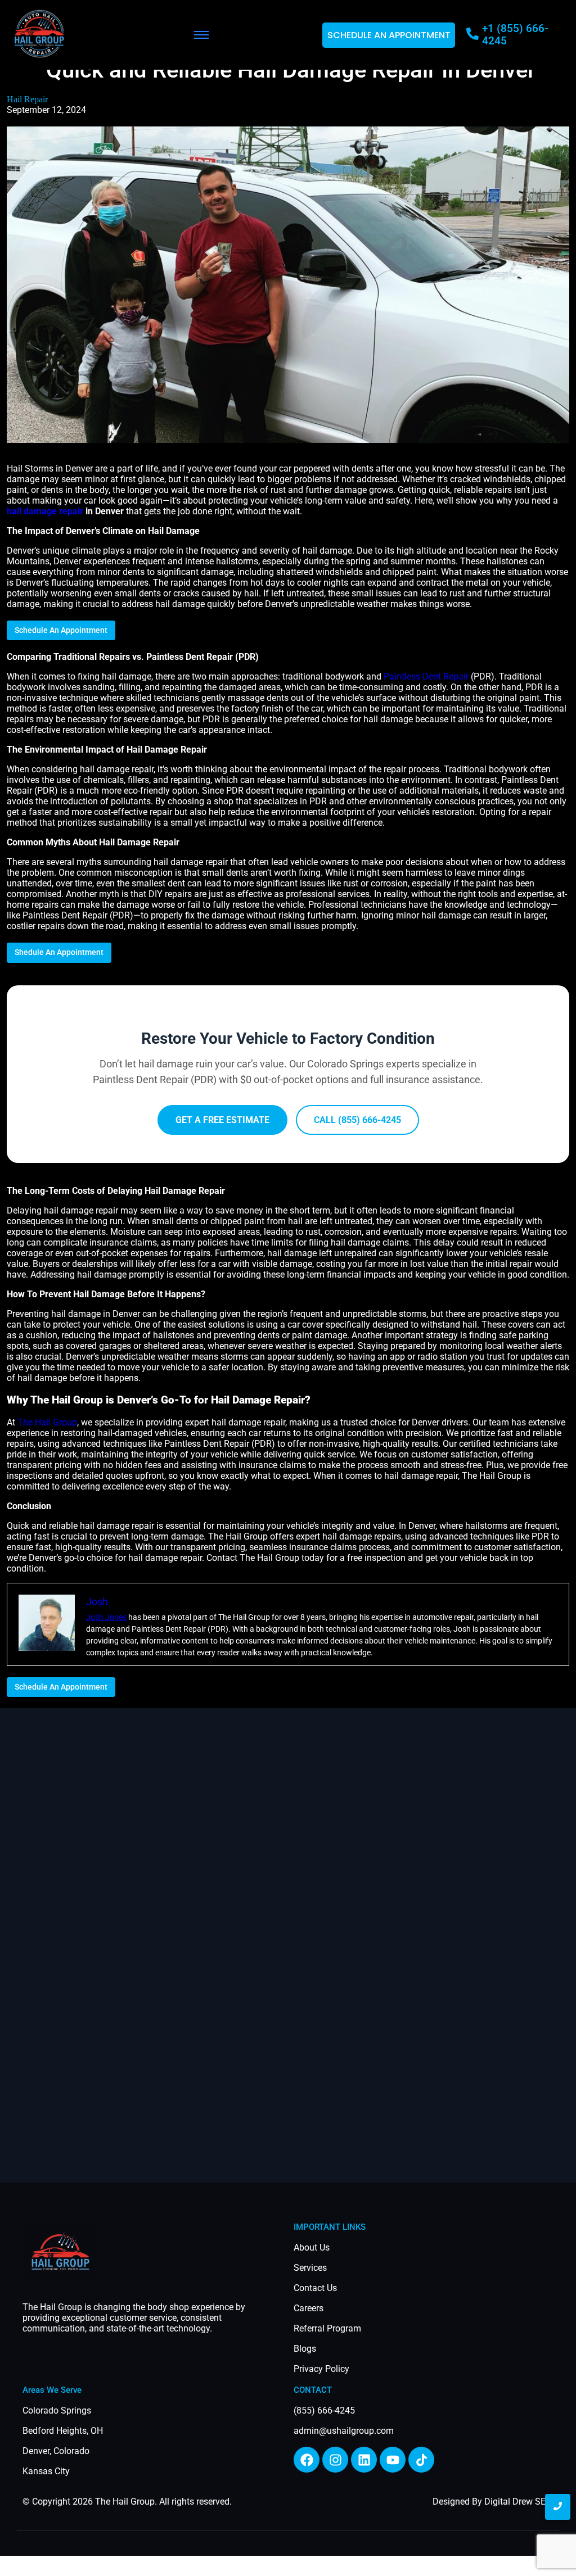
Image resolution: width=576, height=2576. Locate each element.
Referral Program (327, 2328)
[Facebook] (307, 2460)
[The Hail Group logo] (39, 34)
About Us (312, 2247)
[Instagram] (335, 2460)
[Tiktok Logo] (421, 2460)
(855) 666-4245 (324, 2410)
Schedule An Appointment (61, 630)
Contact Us (315, 2288)
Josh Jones (106, 1617)
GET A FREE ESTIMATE (222, 1120)
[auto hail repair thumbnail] (60, 2250)
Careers (309, 2308)
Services (310, 2268)
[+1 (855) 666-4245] (472, 35)
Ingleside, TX (31, 2566)
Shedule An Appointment (59, 952)
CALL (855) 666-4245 (357, 1120)
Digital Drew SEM (519, 2502)
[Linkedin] (364, 2460)
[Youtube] (393, 2460)
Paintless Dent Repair (426, 676)
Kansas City (46, 2471)
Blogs (305, 2349)
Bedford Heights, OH (63, 2431)
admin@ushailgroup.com (344, 2431)
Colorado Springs (57, 2410)
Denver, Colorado (56, 2451)
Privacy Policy (321, 2369)
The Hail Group (47, 1422)
